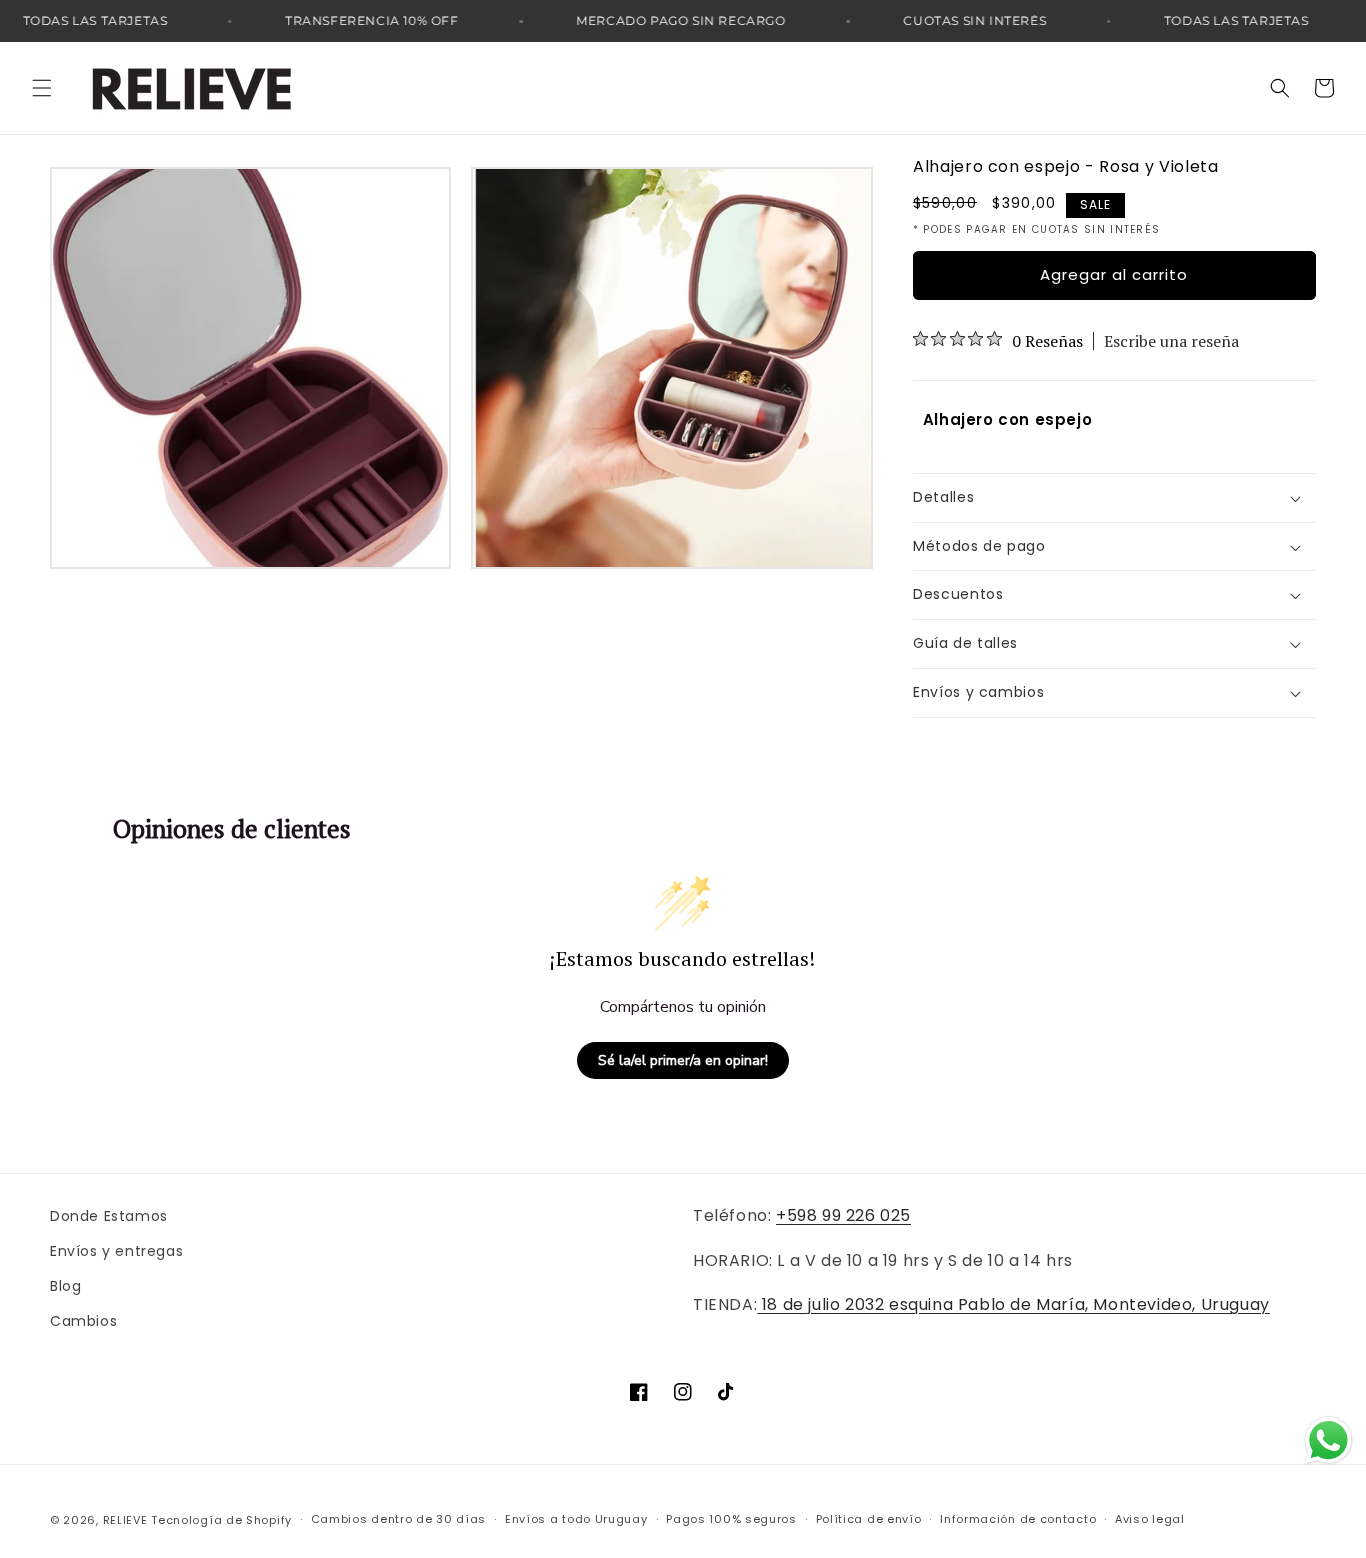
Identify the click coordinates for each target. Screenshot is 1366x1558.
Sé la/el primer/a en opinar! (683, 1060)
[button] (42, 88)
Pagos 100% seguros (731, 1519)
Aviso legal (1150, 1519)
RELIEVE (125, 1520)
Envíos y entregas (116, 1251)
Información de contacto (1018, 1519)
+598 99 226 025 (843, 1215)
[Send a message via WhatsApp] (1328, 1440)
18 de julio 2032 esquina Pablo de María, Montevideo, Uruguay (1013, 1304)
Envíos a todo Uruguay (576, 1519)
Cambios (83, 1321)
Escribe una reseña (1171, 341)
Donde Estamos (109, 1216)
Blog (65, 1286)
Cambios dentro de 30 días (399, 1519)
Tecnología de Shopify (221, 1520)
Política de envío (869, 1519)
